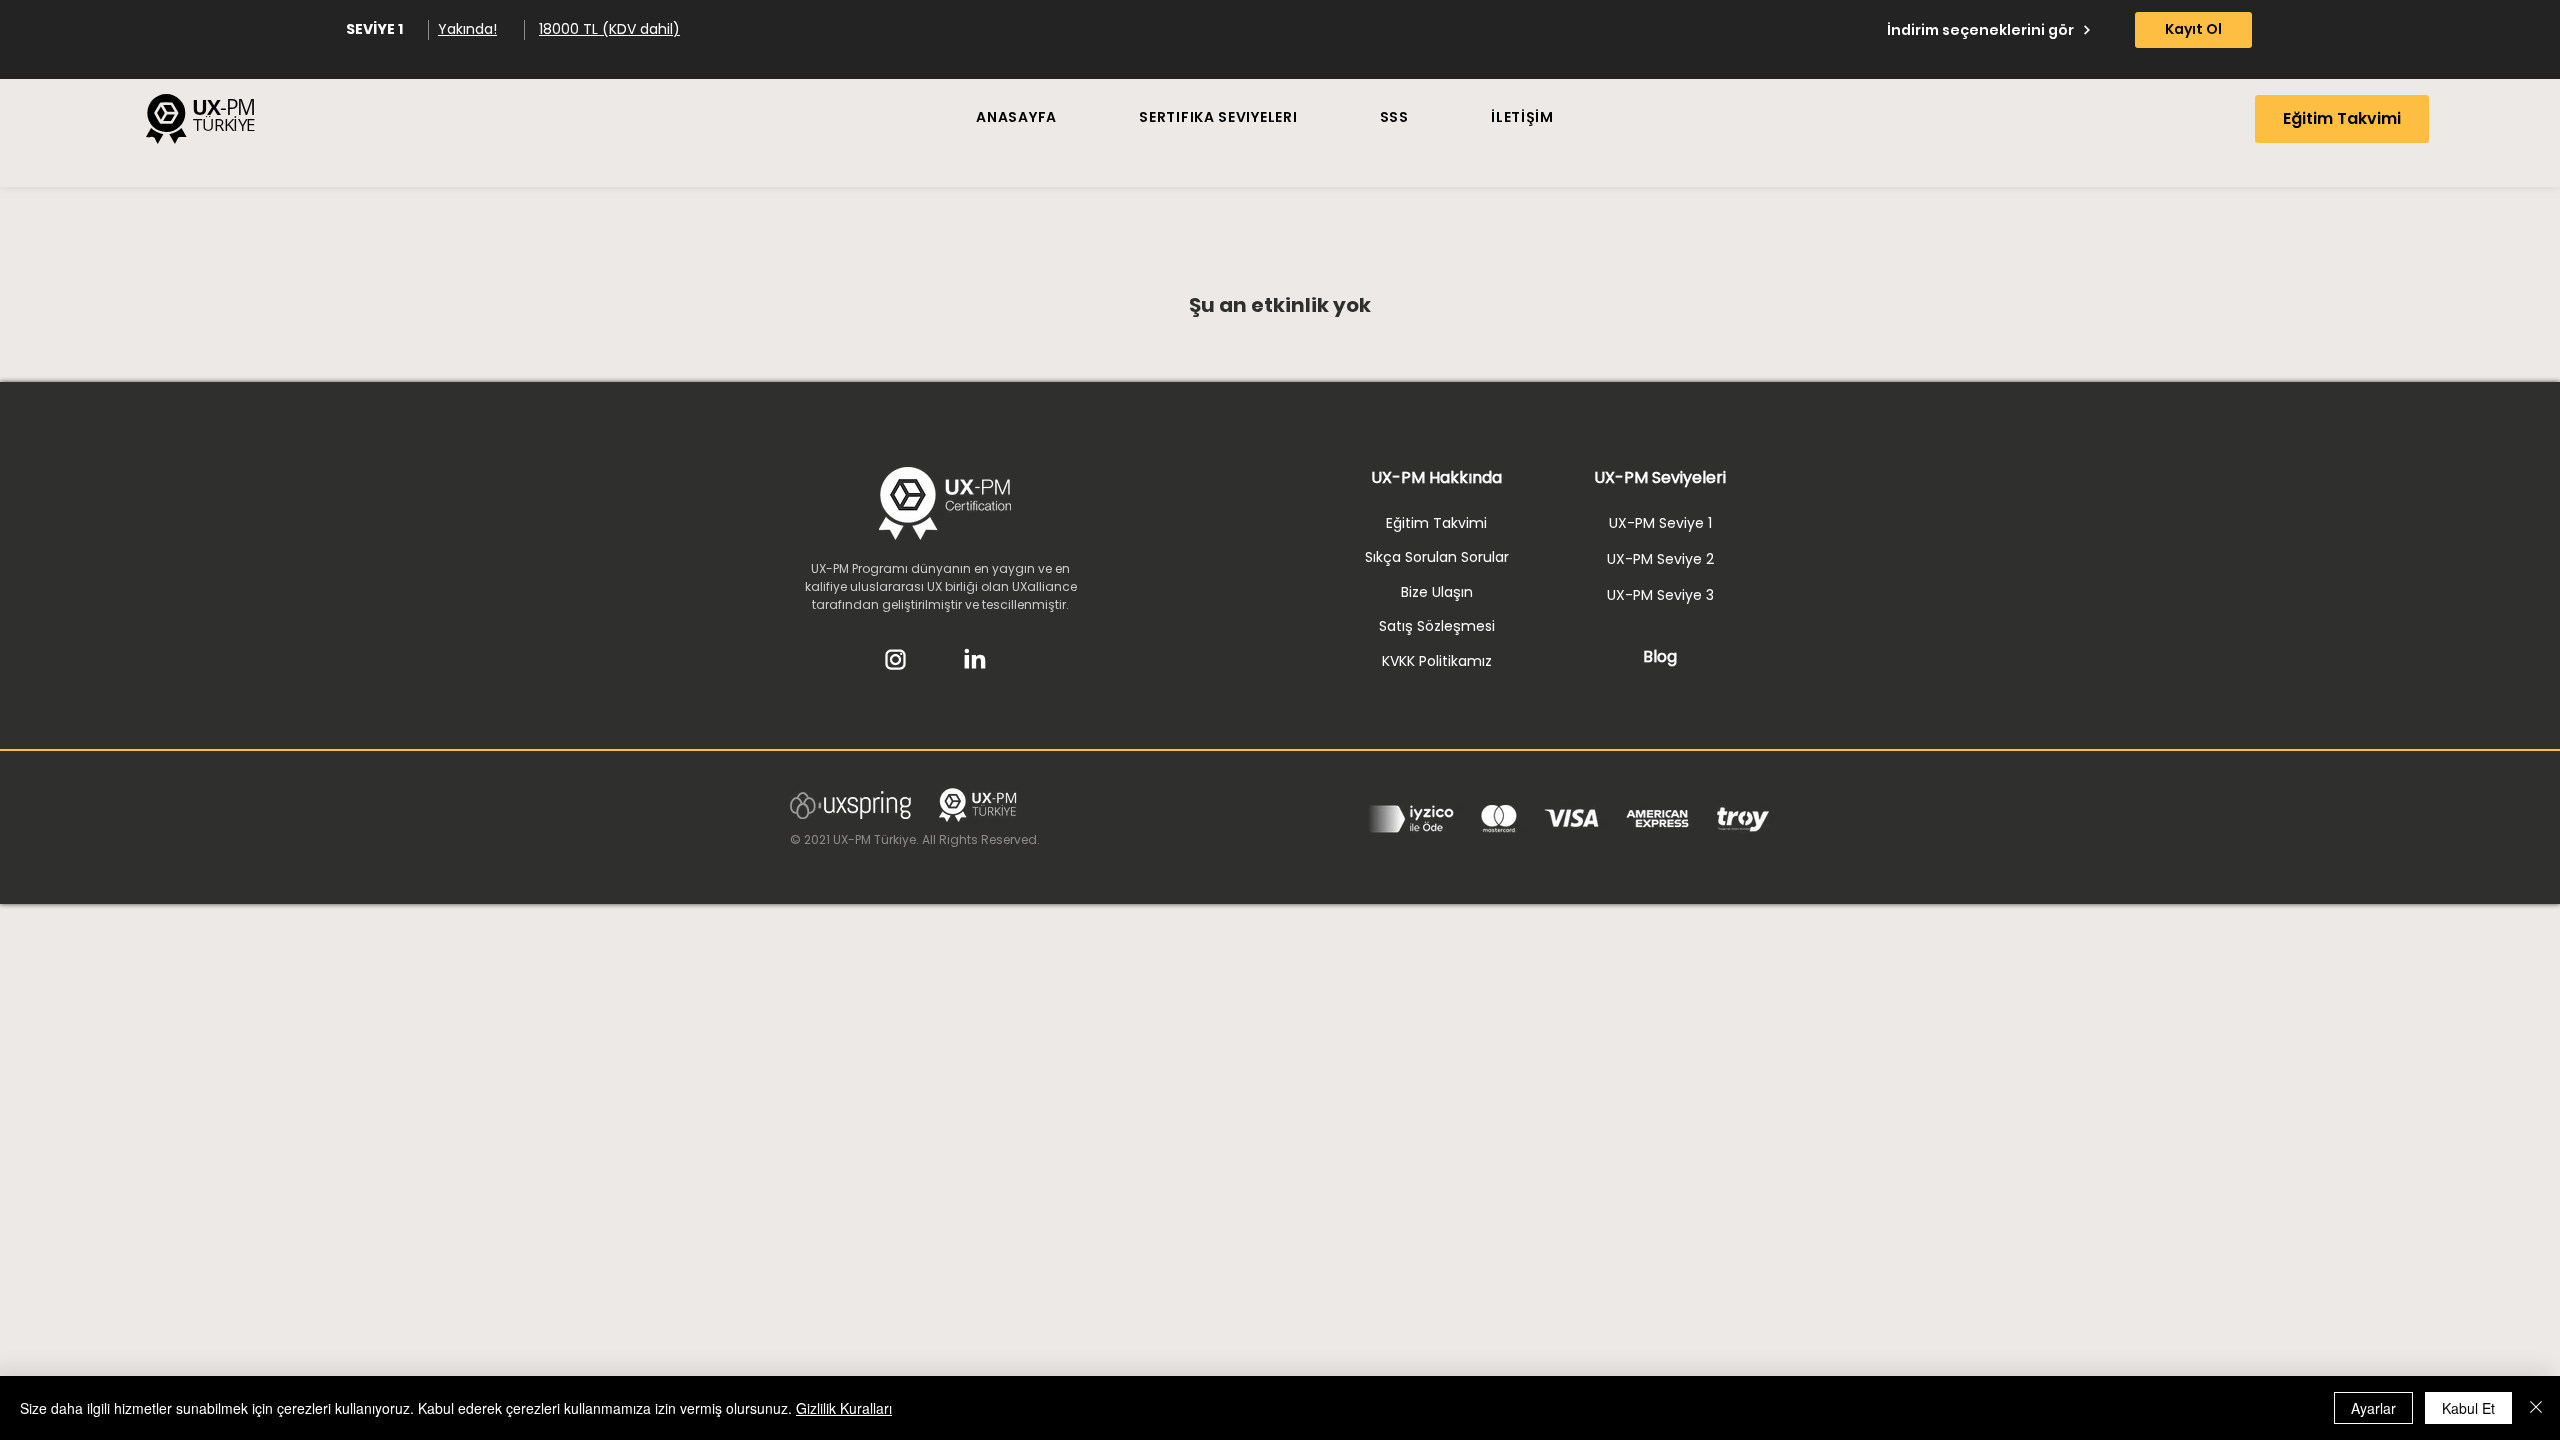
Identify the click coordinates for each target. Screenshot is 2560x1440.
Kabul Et (2468, 1408)
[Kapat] (2536, 1408)
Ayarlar (2373, 1408)
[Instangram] (895, 659)
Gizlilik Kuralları (844, 1408)
